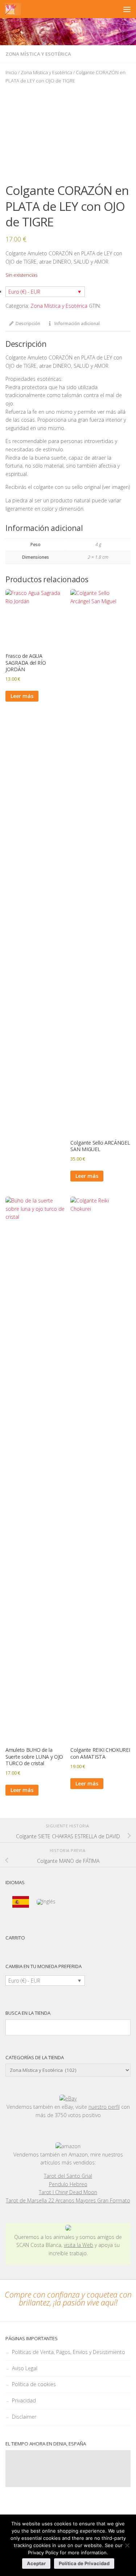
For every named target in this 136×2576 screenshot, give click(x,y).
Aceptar (36, 2563)
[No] (127, 2545)
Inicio (11, 72)
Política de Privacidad (84, 2563)
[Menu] (127, 9)
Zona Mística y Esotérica (38, 54)
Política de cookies (34, 2384)
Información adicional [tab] (77, 323)
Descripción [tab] (28, 323)
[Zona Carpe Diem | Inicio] (13, 9)
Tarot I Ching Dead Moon (68, 2192)
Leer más (22, 696)
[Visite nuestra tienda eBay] (68, 2099)
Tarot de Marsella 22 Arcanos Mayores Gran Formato (68, 2200)
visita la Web (79, 2245)
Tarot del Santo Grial (68, 2176)
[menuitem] (21, 1902)
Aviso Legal (25, 2368)
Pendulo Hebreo (68, 2184)
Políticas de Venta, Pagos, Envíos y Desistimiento (69, 2352)
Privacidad (24, 2400)
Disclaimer (24, 2417)
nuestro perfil (104, 2107)
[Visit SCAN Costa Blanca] (68, 2229)
